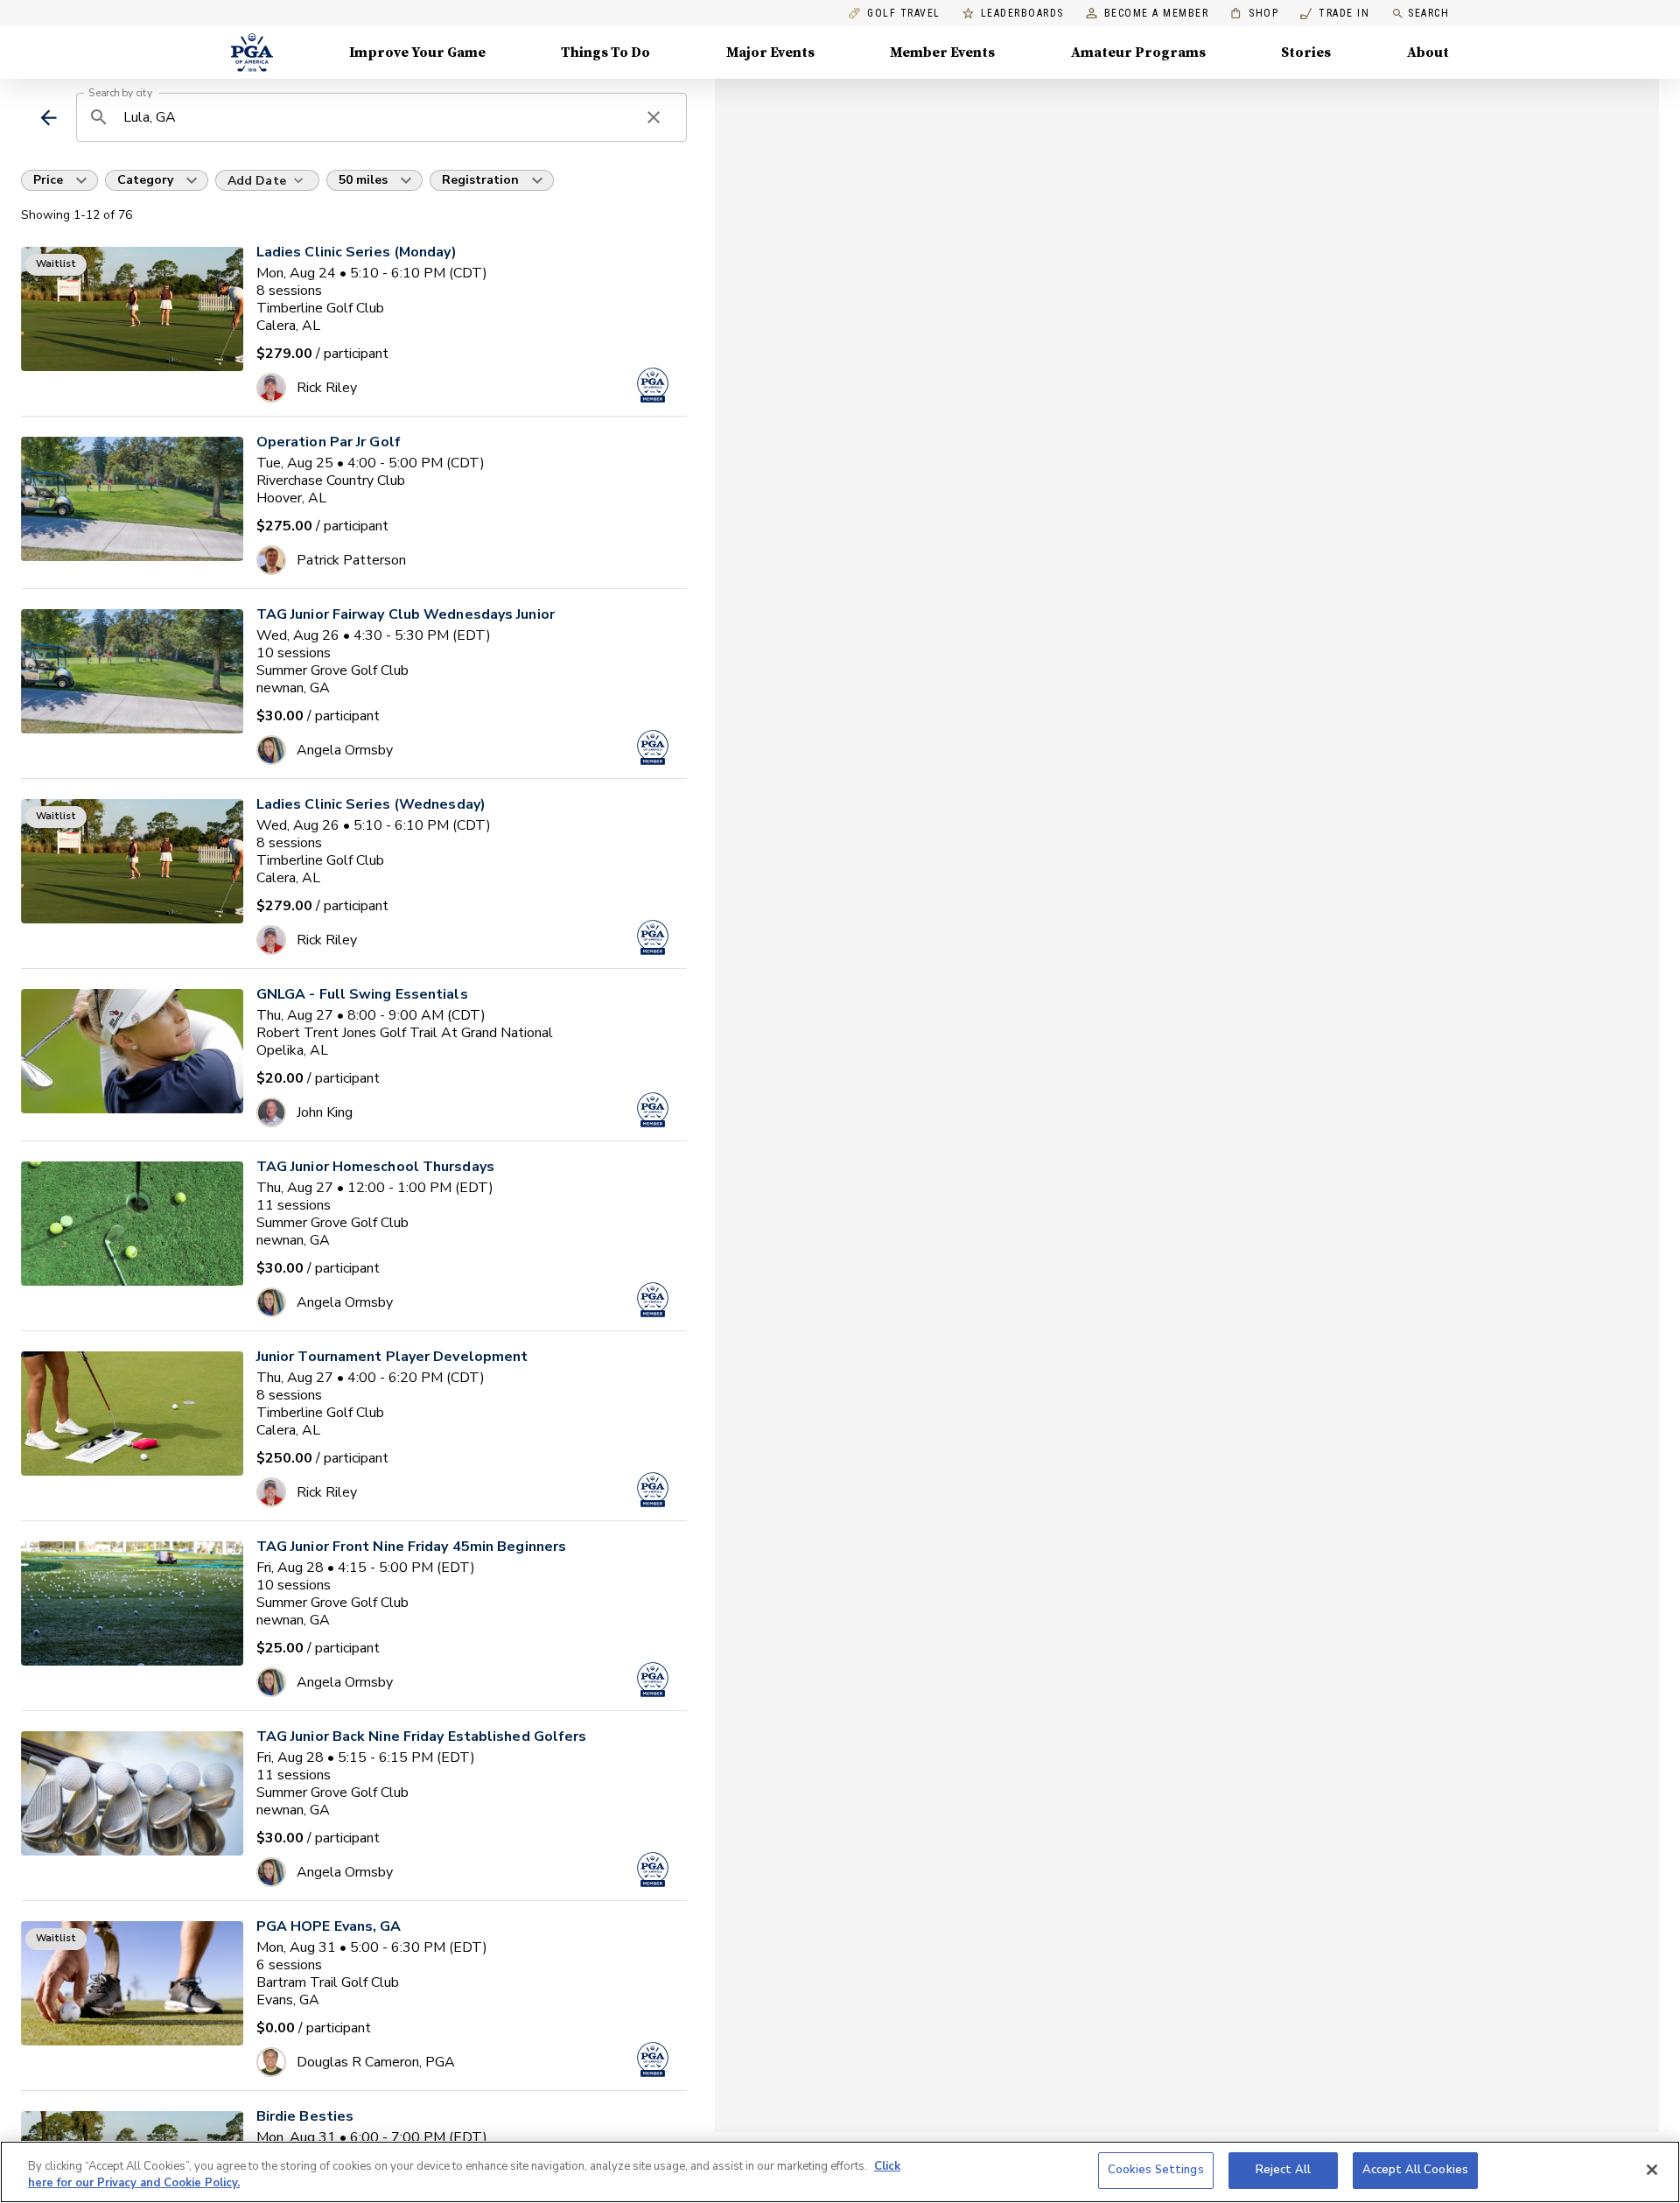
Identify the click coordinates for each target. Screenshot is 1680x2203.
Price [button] (48, 180)
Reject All (1283, 2170)
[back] (49, 118)
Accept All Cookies (1415, 2170)
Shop (1254, 14)
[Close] (1652, 2170)
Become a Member (1157, 14)
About (1428, 53)
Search (1428, 13)
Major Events (770, 53)
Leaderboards (1022, 14)
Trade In (1335, 14)
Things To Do (605, 53)
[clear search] (654, 117)
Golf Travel (904, 14)
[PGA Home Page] (252, 53)
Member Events (942, 53)
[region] (840, 2172)
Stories (1306, 53)
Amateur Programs (1138, 53)
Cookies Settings (1156, 2170)
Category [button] (145, 180)
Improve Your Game (417, 53)
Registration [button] (480, 180)
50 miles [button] (363, 180)
